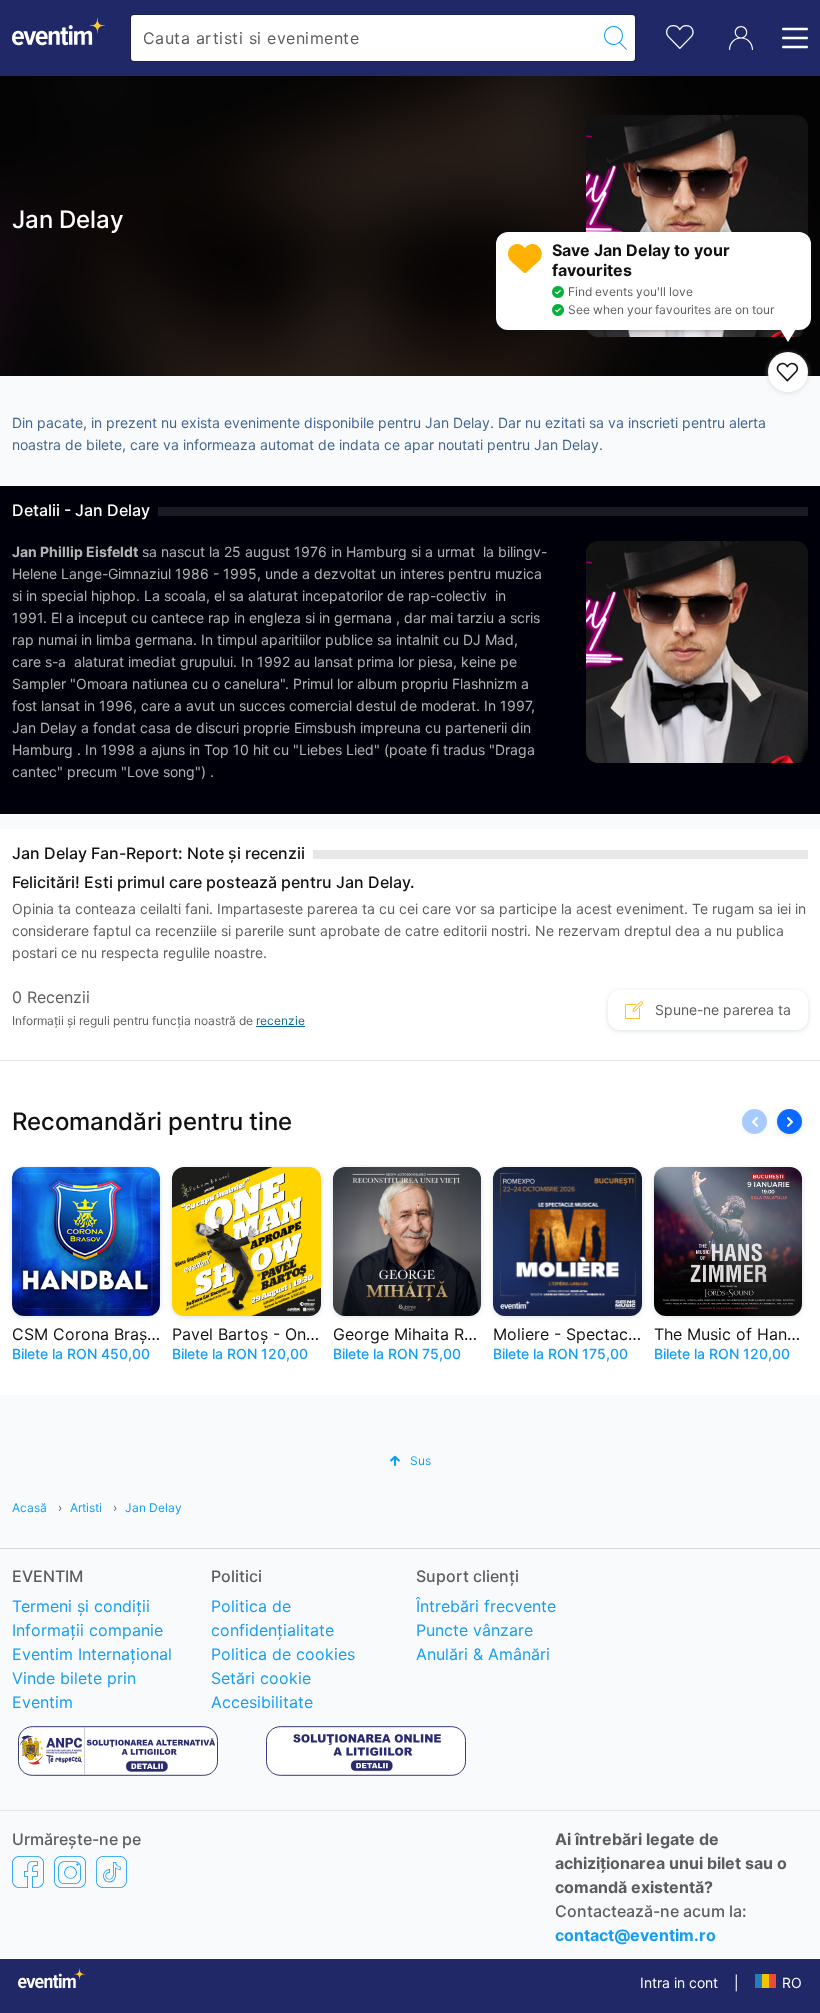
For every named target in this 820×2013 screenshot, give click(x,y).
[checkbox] (788, 372)
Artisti (86, 1507)
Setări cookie (261, 1678)
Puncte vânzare (474, 1630)
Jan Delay (153, 1507)
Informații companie (87, 1630)
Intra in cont (679, 1982)
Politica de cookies (283, 1654)
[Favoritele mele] (680, 34)
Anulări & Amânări (483, 1654)
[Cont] (741, 38)
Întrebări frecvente (486, 1606)
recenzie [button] (280, 1020)
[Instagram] (70, 1871)
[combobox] (363, 38)
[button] (789, 1121)
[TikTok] (111, 1871)
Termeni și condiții (81, 1606)
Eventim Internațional (92, 1654)
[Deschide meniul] (789, 38)
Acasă (29, 1507)
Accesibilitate (262, 1702)
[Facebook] (28, 1871)
